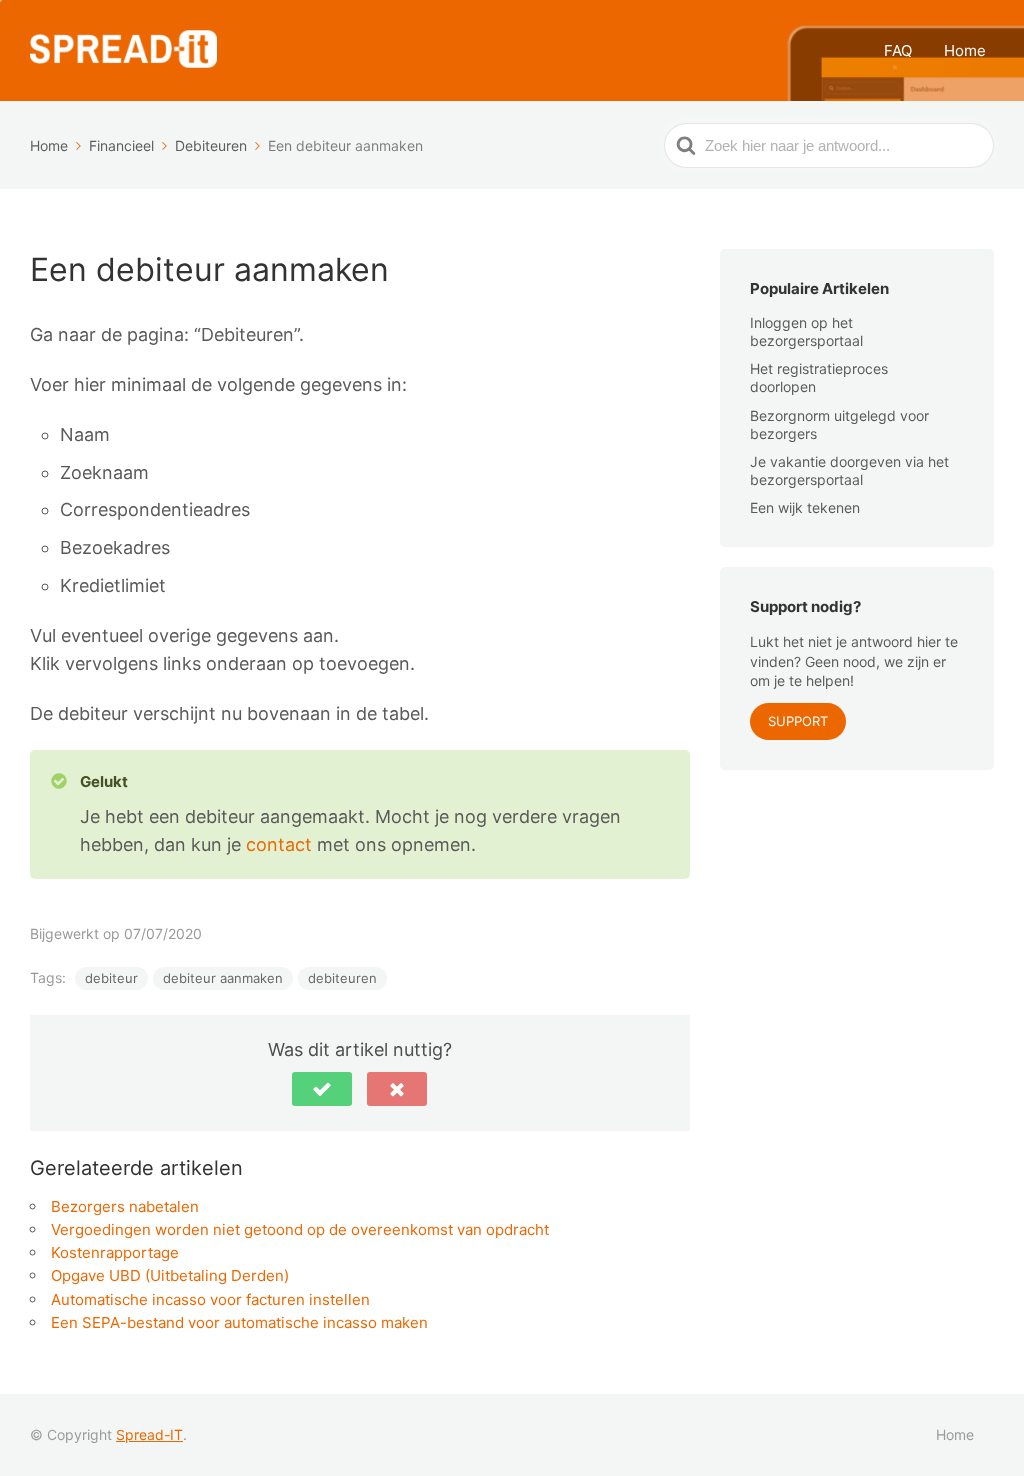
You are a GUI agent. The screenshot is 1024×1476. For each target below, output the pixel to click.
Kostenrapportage (115, 1252)
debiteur (111, 978)
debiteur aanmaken (223, 978)
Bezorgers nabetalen (125, 1206)
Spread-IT (149, 1434)
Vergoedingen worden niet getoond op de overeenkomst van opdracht (300, 1229)
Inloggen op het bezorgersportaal (806, 331)
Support (798, 721)
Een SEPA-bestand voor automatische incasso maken (239, 1322)
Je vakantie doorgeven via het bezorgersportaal (849, 470)
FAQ (898, 50)
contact (281, 844)
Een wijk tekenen (805, 507)
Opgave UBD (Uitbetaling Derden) (170, 1275)
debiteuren (342, 978)
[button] (322, 1089)
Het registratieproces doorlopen (819, 377)
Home (965, 50)
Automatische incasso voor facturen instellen (210, 1299)
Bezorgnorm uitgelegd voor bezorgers (839, 424)
